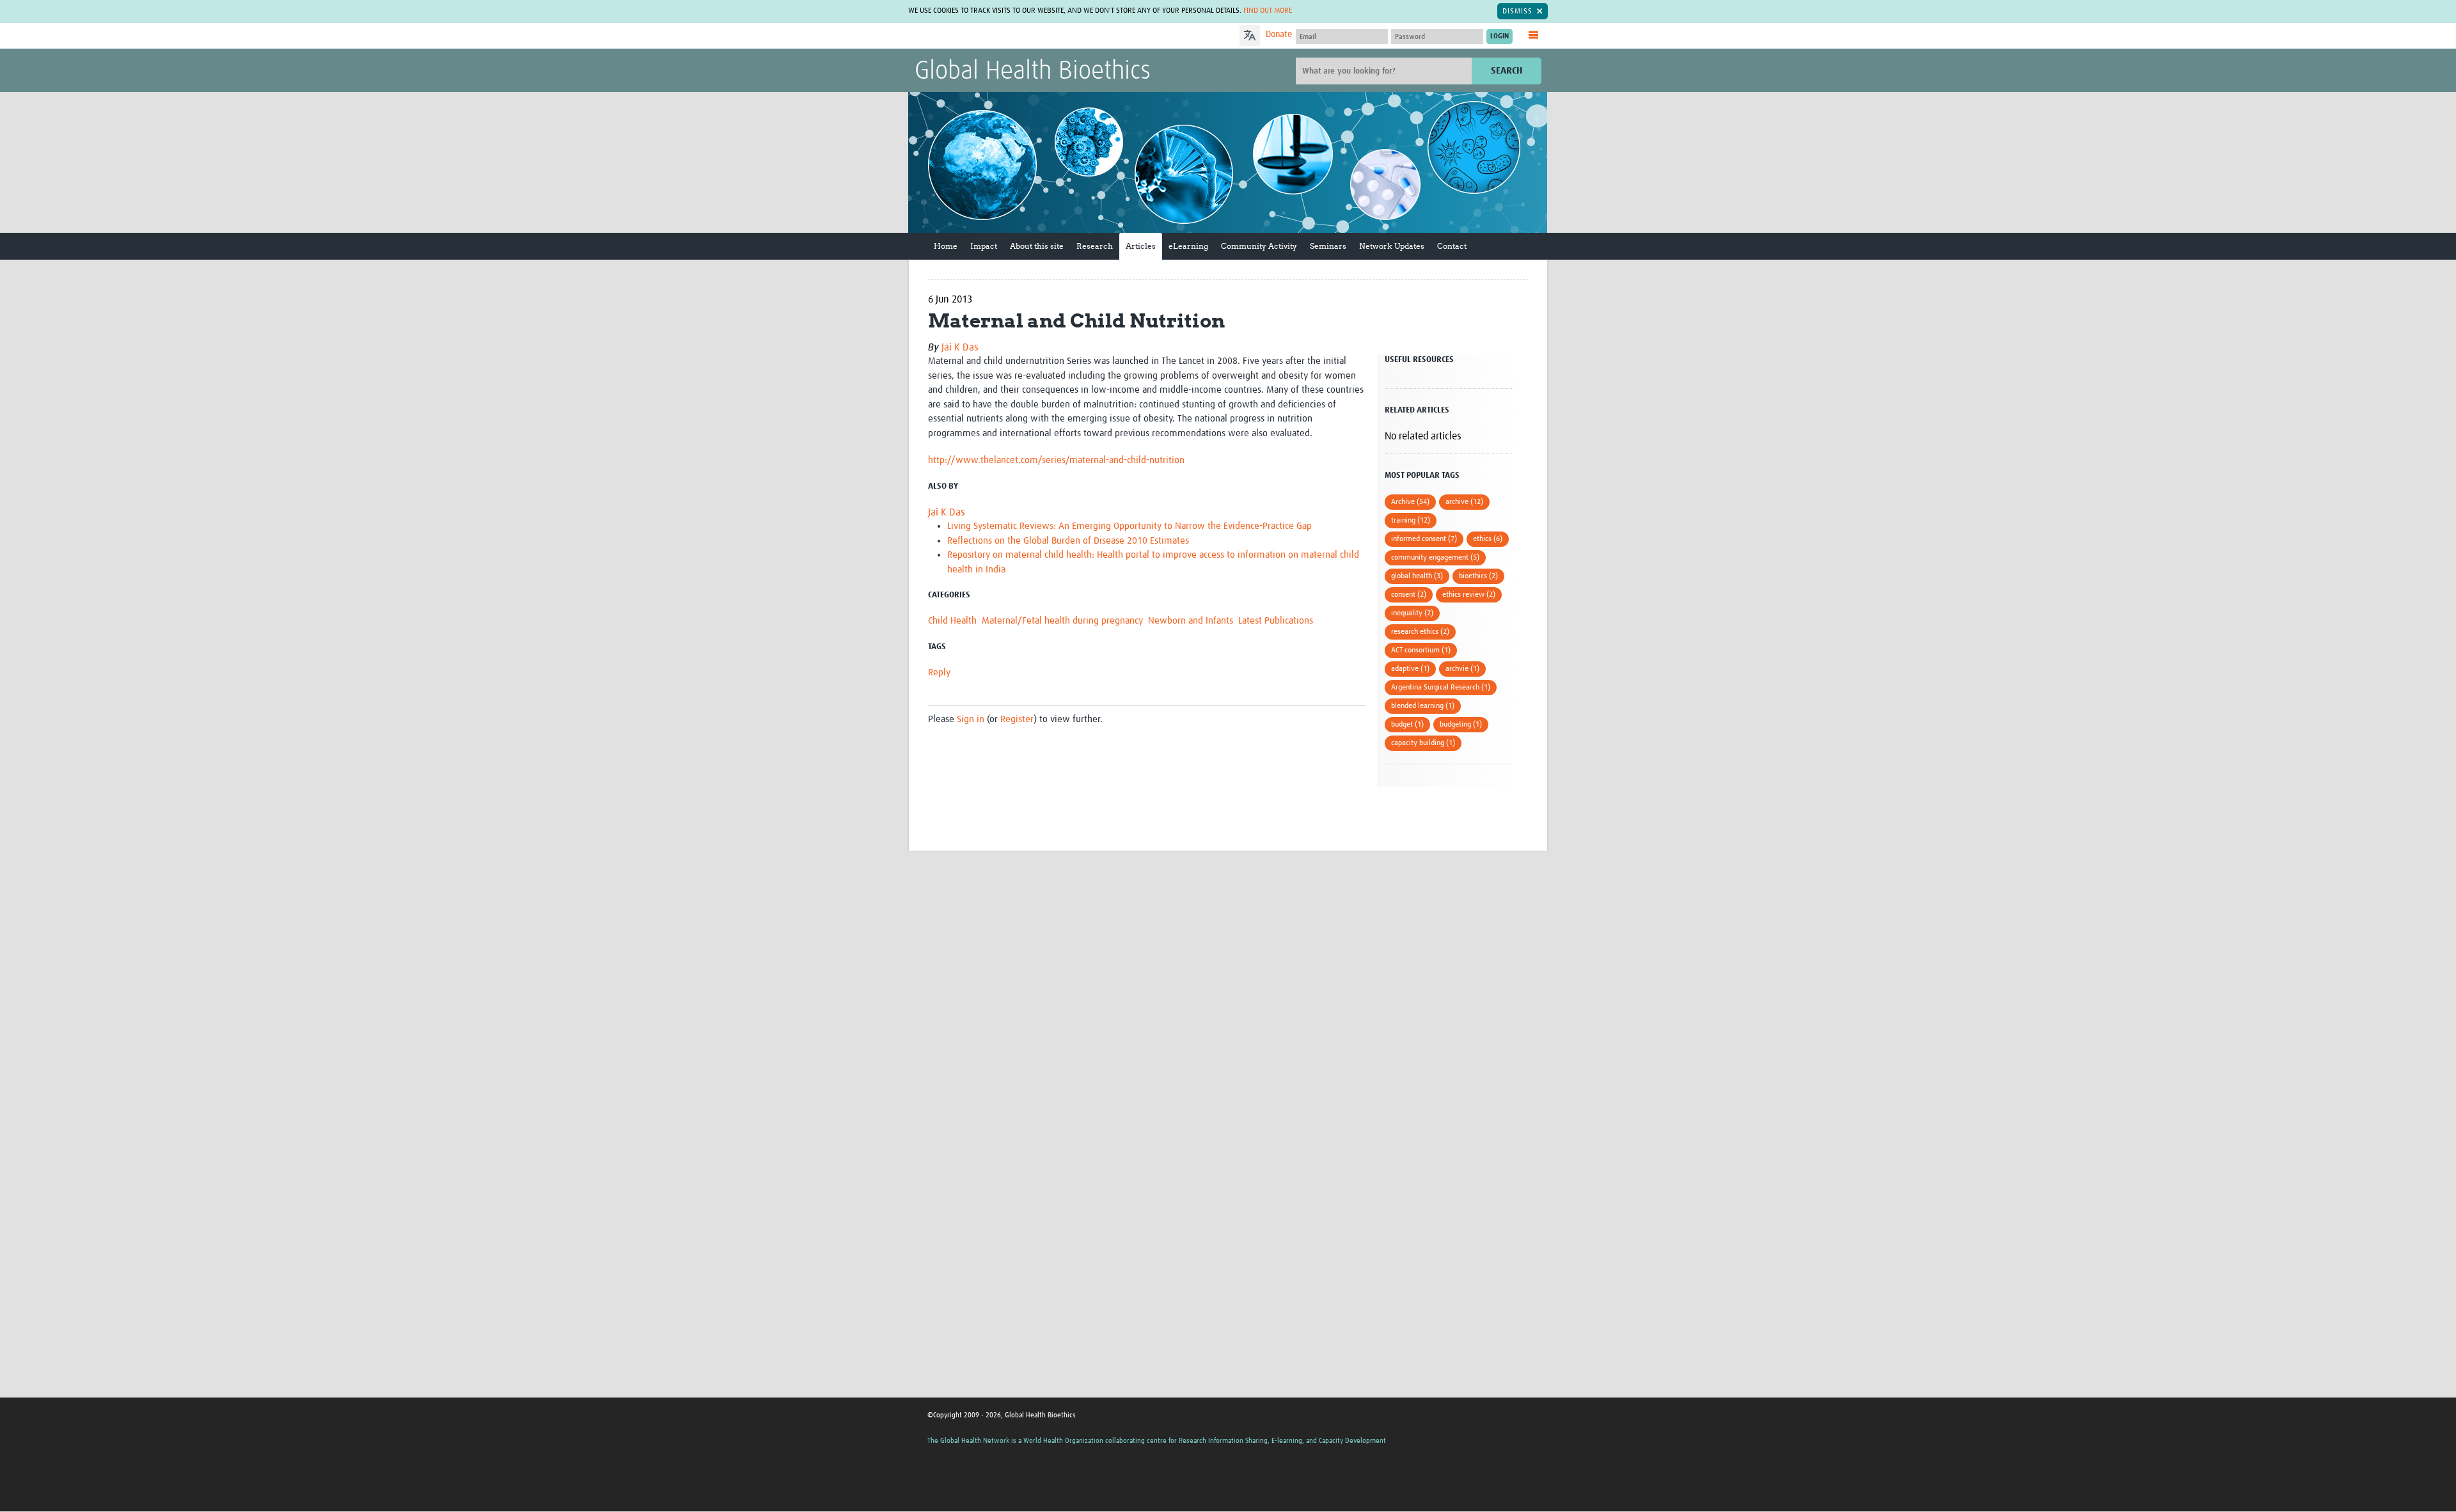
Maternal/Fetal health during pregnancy (1062, 621)
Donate (1279, 35)
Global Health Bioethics (1033, 72)
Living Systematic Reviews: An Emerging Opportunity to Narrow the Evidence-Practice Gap (1130, 526)
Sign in (971, 719)
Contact (1452, 246)
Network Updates (1392, 246)
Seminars (1328, 246)
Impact (984, 246)
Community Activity (1259, 246)
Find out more (1268, 11)
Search (1507, 71)
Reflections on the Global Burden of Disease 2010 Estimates (1068, 541)
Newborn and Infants (1191, 621)
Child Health (952, 621)
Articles (1141, 246)
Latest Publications (1276, 621)
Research (1095, 246)
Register (1017, 719)
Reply (939, 673)
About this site (1037, 246)
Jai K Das (960, 347)
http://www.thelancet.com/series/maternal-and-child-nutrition (1056, 460)
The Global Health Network (1010, 36)
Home (946, 246)
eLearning (1188, 246)
